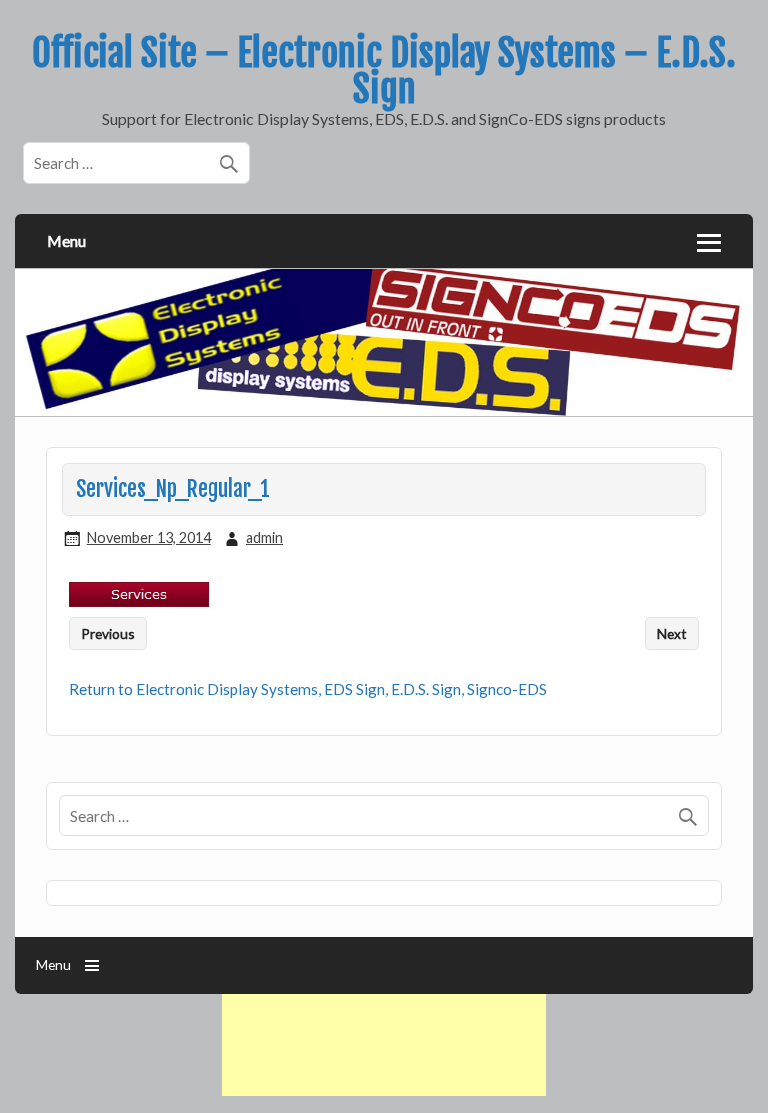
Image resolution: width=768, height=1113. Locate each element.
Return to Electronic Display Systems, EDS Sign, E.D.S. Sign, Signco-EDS (308, 689)
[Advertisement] (384, 1045)
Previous (108, 633)
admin (264, 537)
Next (672, 633)
